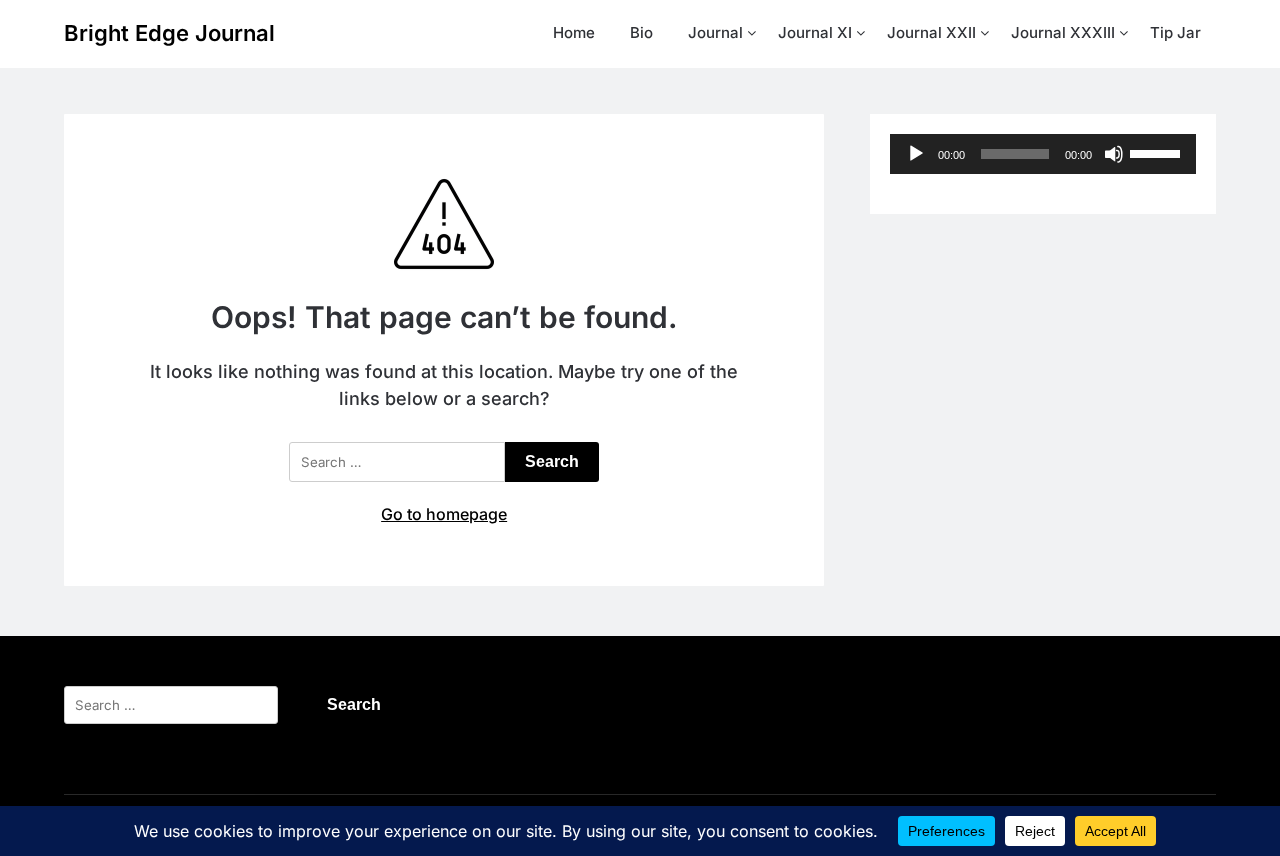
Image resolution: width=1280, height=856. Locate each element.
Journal (715, 32)
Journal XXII (931, 32)
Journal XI (815, 32)
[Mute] (1114, 154)
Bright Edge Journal (169, 33)
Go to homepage (444, 514)
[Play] (916, 154)
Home (574, 32)
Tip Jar (1175, 32)
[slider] (1158, 152)
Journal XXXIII (1063, 32)
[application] (1043, 154)
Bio (641, 32)
